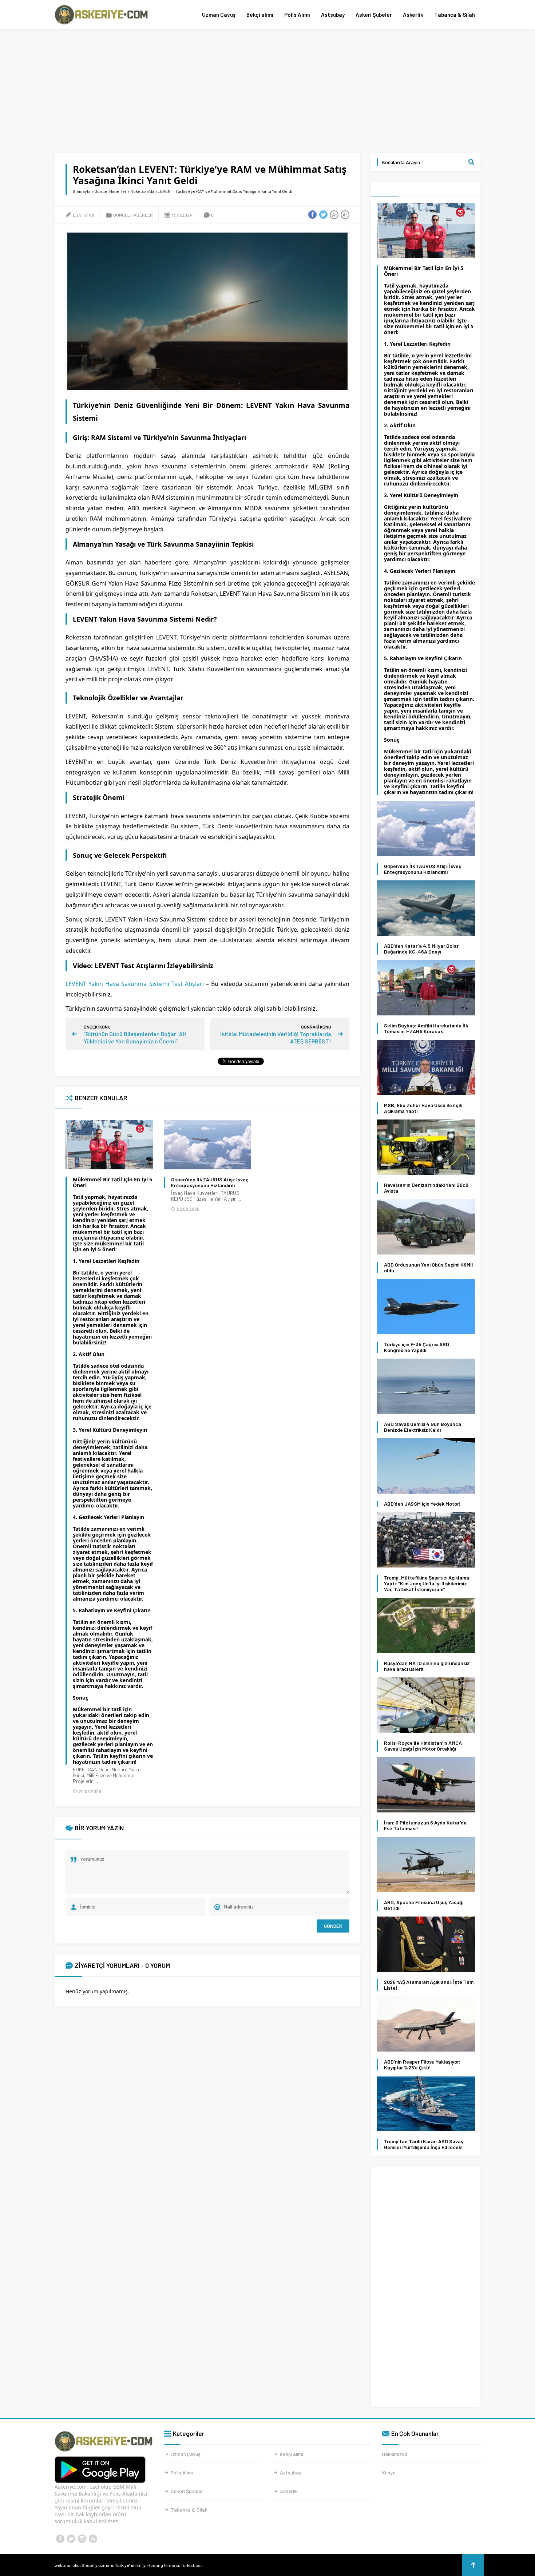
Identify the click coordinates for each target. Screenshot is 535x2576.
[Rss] (93, 2539)
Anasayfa (82, 191)
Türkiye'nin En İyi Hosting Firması (147, 2565)
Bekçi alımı (260, 15)
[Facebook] (60, 2539)
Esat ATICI (84, 215)
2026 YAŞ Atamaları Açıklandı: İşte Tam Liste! (429, 1985)
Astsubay (333, 15)
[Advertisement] (267, 91)
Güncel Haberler (110, 191)
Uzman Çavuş (219, 15)
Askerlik (413, 15)
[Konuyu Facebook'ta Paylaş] (312, 215)
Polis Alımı (297, 15)
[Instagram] (82, 2539)
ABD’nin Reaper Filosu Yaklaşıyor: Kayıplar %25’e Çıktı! (422, 2065)
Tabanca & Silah (455, 15)
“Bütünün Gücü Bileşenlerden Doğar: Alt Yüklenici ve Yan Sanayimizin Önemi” (135, 1037)
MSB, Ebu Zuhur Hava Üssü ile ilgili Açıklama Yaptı (423, 1108)
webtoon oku (67, 2565)
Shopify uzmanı (97, 2565)
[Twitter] (71, 2539)
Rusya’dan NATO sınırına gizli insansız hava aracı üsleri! (427, 1666)
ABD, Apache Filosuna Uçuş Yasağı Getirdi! (424, 1905)
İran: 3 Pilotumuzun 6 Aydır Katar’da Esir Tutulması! (425, 1826)
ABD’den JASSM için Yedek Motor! (422, 1504)
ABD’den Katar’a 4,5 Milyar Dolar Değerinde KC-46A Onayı (421, 949)
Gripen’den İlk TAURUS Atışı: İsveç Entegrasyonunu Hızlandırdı (210, 1182)
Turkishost (191, 2565)
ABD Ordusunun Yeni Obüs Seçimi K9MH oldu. (429, 1268)
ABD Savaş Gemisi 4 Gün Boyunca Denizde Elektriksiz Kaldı (423, 1427)
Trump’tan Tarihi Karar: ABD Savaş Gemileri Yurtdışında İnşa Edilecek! (424, 2144)
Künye (389, 2472)
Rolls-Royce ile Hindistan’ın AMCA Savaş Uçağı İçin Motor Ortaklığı (423, 1746)
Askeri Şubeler (374, 15)
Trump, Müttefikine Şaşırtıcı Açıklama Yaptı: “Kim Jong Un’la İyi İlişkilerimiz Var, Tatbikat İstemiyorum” (427, 1584)
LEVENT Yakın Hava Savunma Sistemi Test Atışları (135, 984)
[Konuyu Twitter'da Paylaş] (323, 215)
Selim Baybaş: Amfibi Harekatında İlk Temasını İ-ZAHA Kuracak (426, 1029)
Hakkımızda (395, 2454)
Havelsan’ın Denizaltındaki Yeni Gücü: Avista (427, 1188)
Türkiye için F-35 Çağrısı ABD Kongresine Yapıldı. (417, 1347)
